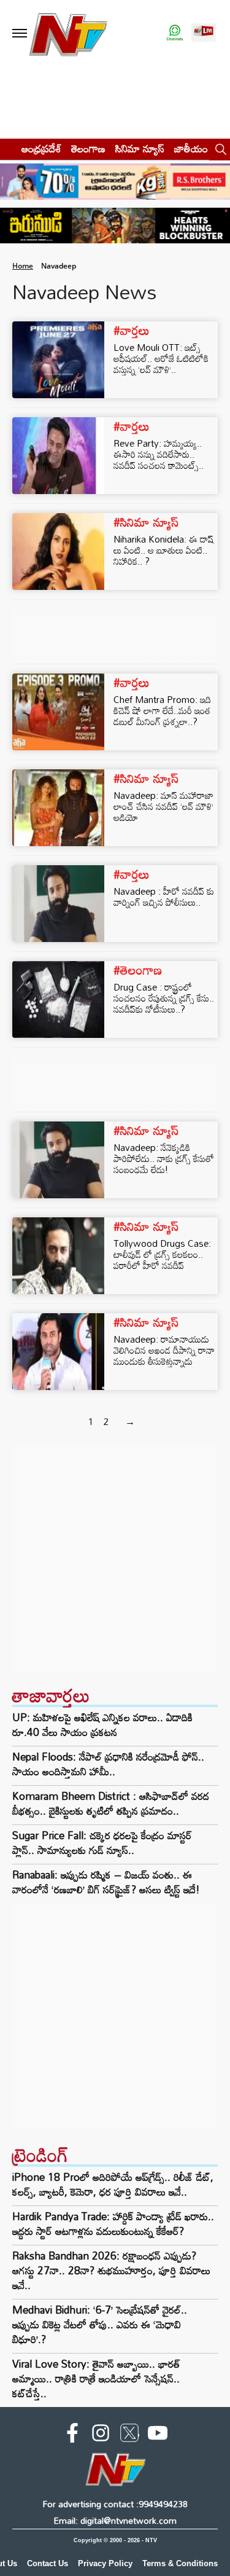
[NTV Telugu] (68, 33)
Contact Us (48, 2563)
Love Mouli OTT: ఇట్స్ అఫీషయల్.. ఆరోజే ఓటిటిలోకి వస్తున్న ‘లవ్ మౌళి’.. (161, 358)
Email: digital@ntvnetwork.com (115, 2520)
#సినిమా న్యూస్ (146, 522)
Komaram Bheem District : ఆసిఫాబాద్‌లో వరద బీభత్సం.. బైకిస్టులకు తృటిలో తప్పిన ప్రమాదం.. (111, 1804)
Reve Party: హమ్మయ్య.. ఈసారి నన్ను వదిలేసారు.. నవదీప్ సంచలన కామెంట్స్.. (159, 454)
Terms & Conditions (180, 2563)
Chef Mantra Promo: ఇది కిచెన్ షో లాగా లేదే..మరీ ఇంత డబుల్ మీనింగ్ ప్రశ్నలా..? (162, 710)
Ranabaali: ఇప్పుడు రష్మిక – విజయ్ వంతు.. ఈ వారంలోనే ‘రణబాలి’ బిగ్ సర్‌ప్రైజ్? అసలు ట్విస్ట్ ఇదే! (106, 1882)
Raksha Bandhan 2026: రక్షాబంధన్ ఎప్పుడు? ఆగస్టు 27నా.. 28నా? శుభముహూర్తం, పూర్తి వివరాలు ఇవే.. (111, 2270)
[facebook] (72, 2435)
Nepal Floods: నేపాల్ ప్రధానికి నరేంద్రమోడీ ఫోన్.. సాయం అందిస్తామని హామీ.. (108, 1764)
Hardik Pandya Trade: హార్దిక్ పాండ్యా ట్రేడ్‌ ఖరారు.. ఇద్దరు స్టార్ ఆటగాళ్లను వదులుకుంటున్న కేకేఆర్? (113, 2224)
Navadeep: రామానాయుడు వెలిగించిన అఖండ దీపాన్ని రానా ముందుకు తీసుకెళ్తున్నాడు (164, 1350)
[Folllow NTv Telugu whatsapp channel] (175, 33)
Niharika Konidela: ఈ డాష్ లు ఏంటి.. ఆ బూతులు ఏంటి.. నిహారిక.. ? (163, 550)
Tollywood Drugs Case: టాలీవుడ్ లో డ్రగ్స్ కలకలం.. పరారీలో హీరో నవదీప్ (162, 1254)
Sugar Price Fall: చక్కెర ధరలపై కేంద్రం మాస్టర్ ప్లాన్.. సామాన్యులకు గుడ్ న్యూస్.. (102, 1843)
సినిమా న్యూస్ (140, 148)
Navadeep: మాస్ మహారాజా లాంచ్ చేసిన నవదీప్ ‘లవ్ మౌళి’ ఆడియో (163, 806)
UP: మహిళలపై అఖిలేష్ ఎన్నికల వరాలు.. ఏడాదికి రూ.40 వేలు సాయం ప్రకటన (102, 1725)
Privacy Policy (105, 2563)
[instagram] (101, 2435)
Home (23, 266)
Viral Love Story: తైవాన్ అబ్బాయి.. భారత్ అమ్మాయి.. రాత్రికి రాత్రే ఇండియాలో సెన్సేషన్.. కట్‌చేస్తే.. (96, 2378)
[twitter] (129, 2435)
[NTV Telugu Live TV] (204, 33)
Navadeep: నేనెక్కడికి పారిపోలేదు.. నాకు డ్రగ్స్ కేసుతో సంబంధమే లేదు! (164, 1158)
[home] (7, 148)
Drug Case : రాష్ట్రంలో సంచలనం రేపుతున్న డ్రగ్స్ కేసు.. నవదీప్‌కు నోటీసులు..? (164, 998)
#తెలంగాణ (138, 970)
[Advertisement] (115, 1559)
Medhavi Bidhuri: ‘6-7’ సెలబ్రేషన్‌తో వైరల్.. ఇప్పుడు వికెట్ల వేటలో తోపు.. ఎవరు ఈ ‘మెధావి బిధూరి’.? (100, 2324)
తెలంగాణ (88, 148)
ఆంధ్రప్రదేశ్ (41, 148)
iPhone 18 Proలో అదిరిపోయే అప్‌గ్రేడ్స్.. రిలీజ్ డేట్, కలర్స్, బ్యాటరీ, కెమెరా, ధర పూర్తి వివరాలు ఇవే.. (113, 2184)
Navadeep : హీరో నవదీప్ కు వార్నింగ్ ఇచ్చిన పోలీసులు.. (164, 897)
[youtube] (158, 2435)
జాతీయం (191, 148)
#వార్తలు (132, 330)
